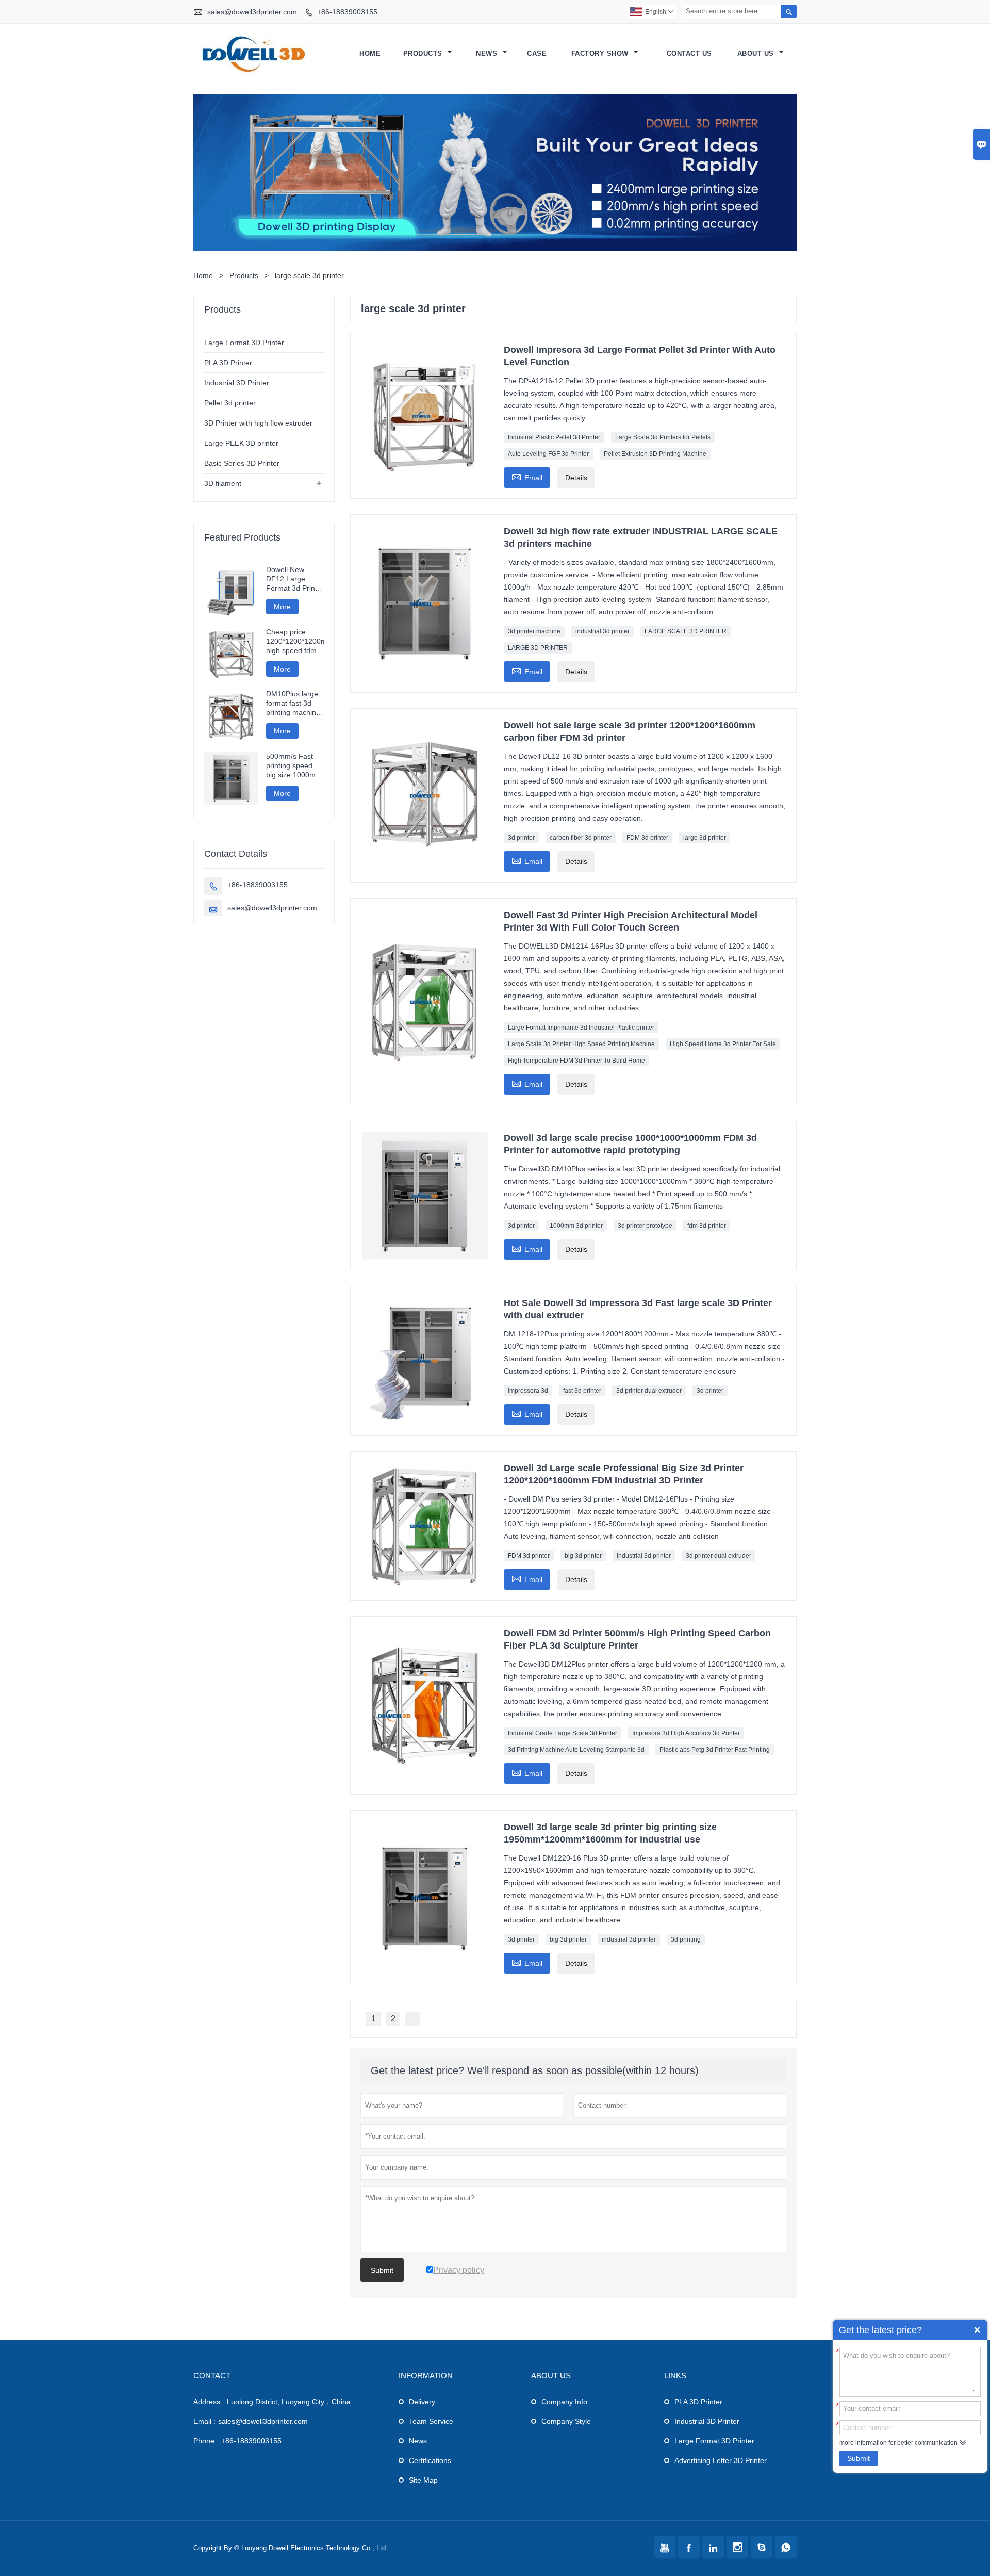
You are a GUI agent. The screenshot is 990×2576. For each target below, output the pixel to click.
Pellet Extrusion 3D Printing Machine (655, 454)
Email (527, 476)
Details (576, 478)
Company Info (564, 2402)
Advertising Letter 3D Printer (721, 2460)
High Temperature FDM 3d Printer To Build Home (576, 1061)
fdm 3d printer (707, 1226)
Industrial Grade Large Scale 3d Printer (563, 1733)
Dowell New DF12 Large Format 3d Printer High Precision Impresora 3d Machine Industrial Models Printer (295, 579)
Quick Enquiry (977, 2330)
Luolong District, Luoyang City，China (289, 2402)
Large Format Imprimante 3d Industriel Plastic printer (581, 1028)
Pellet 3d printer (230, 403)
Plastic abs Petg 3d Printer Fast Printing (715, 1750)
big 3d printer (583, 1556)
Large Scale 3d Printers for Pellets (663, 437)
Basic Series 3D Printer (242, 463)
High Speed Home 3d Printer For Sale (723, 1044)
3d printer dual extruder (649, 1391)
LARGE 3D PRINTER (538, 648)
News (488, 53)
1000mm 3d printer (576, 1226)
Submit (859, 2458)
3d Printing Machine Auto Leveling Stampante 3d (576, 1750)
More (282, 607)
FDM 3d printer (647, 838)
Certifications (430, 2460)
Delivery (422, 2402)
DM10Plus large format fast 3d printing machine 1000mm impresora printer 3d (294, 703)
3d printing (686, 1939)
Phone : (206, 2441)
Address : (209, 2402)
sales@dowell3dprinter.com (252, 12)
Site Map (423, 2480)
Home (370, 53)
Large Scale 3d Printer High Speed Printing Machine (581, 1044)
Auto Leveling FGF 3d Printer (548, 454)
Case (537, 53)
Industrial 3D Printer (237, 383)
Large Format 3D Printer (244, 343)
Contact (212, 2376)
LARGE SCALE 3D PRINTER (686, 631)
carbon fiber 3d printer (581, 838)
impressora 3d (528, 1391)
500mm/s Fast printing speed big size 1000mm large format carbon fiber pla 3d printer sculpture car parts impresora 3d (294, 766)
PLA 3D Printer (228, 363)
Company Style (566, 2421)
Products (424, 53)
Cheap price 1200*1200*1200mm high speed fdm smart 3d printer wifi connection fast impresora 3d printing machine (295, 641)
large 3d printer (705, 838)
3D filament (223, 483)
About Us (757, 53)
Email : (204, 2421)
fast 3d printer (582, 1391)
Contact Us (689, 53)
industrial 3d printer (603, 631)
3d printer (521, 838)
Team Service (431, 2421)
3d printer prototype (645, 1226)
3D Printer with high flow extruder (258, 423)
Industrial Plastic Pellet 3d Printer (554, 437)
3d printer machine (534, 631)
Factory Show (601, 53)
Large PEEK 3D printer (241, 443)
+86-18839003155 (347, 12)
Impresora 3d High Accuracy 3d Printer (686, 1733)
